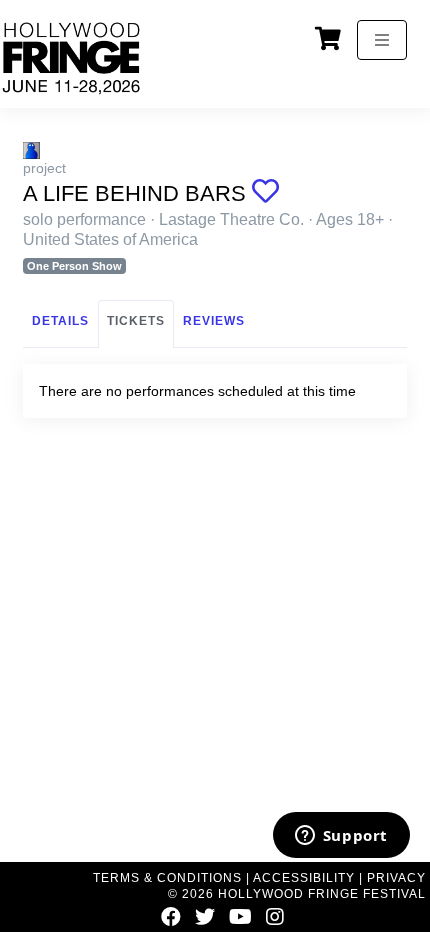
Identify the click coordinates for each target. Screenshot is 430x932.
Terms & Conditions (167, 878)
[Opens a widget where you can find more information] (341, 837)
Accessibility (304, 878)
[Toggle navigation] (382, 40)
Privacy (396, 878)
